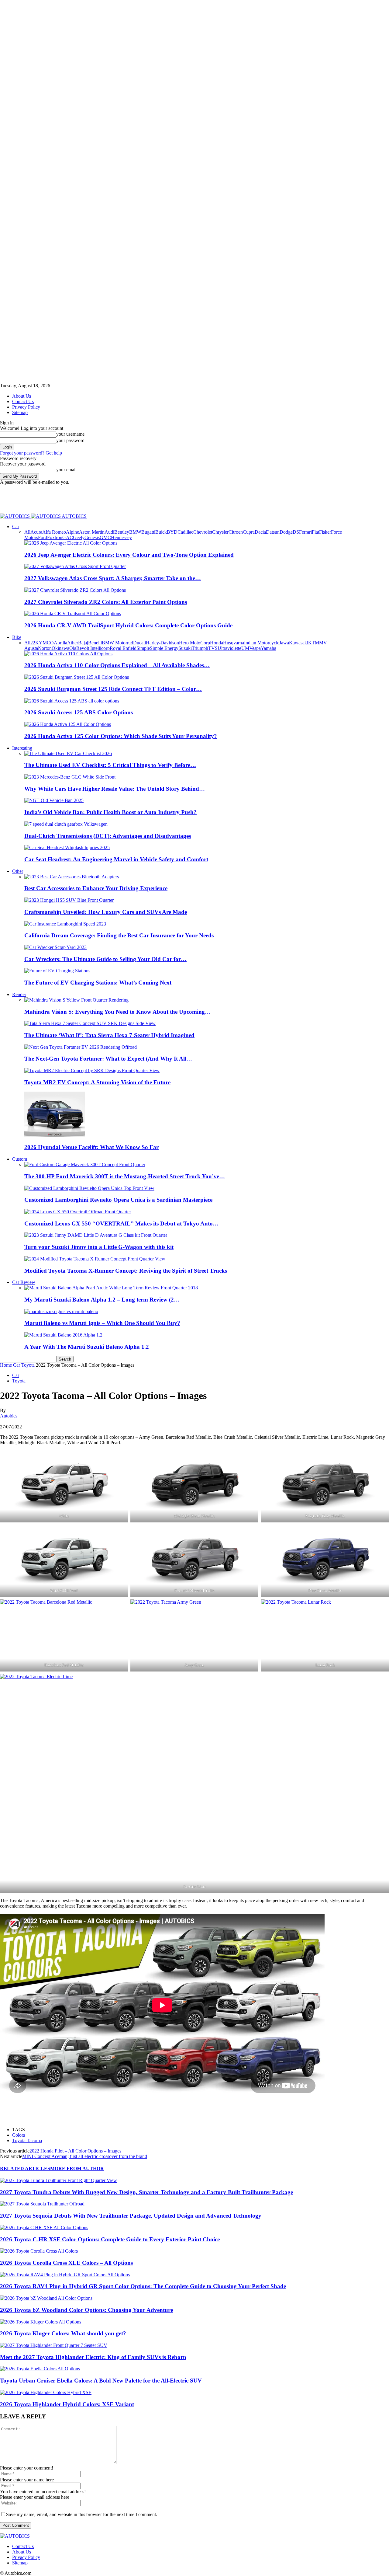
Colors (19, 2135)
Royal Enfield (123, 648)
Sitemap (20, 412)
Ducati (139, 643)
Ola (73, 648)
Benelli (95, 643)
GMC (105, 537)
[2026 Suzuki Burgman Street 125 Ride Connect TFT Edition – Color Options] (77, 677)
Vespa (255, 648)
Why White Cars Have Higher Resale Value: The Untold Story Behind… (115, 789)
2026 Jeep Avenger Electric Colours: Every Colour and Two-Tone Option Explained (129, 555)
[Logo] (15, 516)
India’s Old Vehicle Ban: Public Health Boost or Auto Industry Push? (110, 812)
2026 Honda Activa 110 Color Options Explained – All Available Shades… (117, 665)
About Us (22, 396)
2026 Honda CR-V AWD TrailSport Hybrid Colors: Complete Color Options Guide (128, 625)
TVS (213, 648)
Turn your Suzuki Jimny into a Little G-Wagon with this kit (99, 1247)
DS (296, 532)
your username (70, 434)
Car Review (24, 1282)
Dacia (260, 532)
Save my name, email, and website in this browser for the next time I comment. (82, 2514)
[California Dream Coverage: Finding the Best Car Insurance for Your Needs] (65, 924)
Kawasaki (299, 643)
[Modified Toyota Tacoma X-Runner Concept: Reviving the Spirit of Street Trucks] (95, 1259)
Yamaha (269, 648)
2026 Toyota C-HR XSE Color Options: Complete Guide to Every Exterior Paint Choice (110, 2239)
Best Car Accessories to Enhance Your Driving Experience (96, 888)
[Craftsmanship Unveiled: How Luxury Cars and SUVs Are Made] (69, 900)
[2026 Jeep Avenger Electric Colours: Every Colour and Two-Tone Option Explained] (71, 543)
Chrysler (220, 532)
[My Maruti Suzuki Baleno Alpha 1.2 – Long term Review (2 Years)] (111, 1288)
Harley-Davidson (162, 643)
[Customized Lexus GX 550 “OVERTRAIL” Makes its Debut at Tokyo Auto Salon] (78, 1212)
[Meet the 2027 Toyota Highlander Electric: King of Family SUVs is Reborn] (54, 2345)
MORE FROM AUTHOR (77, 2168)
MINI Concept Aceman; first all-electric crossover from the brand (85, 2156)
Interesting (22, 748)
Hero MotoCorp (194, 643)
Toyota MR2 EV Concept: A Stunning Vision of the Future (97, 1082)
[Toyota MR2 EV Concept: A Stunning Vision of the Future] (92, 1070)
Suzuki (185, 648)
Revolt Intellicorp (93, 648)
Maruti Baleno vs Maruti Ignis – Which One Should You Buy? (102, 1323)
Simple (143, 648)
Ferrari (305, 532)
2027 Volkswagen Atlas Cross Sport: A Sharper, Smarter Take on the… (113, 578)
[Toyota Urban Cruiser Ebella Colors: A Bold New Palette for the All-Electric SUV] (40, 2369)
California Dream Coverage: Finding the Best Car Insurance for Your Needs (119, 935)
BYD (172, 532)
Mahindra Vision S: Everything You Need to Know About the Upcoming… (117, 1012)
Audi (109, 532)
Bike (17, 637)
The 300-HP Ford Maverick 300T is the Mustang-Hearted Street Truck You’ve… (125, 1176)
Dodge (286, 532)
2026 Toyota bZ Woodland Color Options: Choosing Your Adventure (86, 2310)
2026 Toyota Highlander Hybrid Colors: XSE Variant (67, 2404)
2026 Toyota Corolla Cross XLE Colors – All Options (66, 2263)
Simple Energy (164, 648)
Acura (36, 532)
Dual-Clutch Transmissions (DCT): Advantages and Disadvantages (108, 836)
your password (70, 440)
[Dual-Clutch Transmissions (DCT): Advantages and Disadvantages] (66, 824)
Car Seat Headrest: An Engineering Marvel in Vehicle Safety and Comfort (116, 859)
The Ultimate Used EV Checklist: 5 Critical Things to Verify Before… (110, 765)
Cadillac (185, 532)
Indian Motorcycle (262, 643)
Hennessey (121, 537)
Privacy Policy (26, 407)
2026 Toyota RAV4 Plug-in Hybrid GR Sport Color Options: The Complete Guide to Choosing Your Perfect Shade (143, 2286)
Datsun (273, 532)
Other (18, 871)
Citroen (236, 532)
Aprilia (60, 643)
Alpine (72, 532)
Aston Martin (92, 532)
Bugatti (148, 532)
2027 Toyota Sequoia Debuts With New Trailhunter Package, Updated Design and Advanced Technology (131, 2216)
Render (19, 994)
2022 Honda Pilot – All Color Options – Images (75, 2151)
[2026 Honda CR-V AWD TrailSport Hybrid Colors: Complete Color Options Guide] (73, 613)
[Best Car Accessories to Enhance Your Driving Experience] (72, 877)
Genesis (92, 537)
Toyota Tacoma (27, 2140)
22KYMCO (42, 643)
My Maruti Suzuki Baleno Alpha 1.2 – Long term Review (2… (102, 1300)
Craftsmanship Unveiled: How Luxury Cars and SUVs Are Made (106, 912)
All (27, 532)
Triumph (200, 648)
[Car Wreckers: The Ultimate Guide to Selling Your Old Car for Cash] (55, 947)
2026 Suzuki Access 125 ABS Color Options (79, 712)
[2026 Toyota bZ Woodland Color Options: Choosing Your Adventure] (46, 2298)
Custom (20, 1159)
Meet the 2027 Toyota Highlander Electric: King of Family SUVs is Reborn (93, 2357)
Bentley (122, 532)
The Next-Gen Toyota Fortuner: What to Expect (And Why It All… (108, 1059)
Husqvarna (234, 643)
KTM (314, 643)
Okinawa (60, 648)
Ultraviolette (229, 648)
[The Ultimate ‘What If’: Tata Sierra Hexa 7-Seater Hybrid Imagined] (90, 1023)
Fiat (315, 532)
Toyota (28, 1365)
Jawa (284, 643)
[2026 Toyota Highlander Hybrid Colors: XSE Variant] (46, 2392)
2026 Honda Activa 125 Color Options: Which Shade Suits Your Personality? (121, 736)
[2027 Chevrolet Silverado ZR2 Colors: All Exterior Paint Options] (75, 590)
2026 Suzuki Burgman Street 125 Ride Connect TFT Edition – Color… (113, 689)
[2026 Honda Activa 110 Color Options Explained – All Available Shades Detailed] (68, 654)
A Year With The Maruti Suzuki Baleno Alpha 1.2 (87, 1347)
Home (6, 1365)
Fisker (325, 532)
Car (16, 526)
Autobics (9, 1416)
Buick (161, 532)
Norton (45, 648)
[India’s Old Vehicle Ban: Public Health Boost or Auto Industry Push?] (54, 800)
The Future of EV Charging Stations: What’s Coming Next (98, 983)
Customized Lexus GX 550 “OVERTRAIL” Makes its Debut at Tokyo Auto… (121, 1224)
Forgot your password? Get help (31, 453)
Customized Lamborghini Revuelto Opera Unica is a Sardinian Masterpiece (118, 1200)
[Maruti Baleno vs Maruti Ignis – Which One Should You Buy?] (61, 1311)
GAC (68, 537)
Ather (73, 643)
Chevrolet (203, 532)
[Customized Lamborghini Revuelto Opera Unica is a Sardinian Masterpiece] (89, 1188)
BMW (135, 532)
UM (245, 648)
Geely (79, 537)
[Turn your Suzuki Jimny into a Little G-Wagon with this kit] (96, 1235)
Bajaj (83, 643)
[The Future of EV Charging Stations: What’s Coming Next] (57, 971)
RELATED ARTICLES (25, 2168)
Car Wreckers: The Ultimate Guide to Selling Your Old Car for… (105, 959)
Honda (217, 643)
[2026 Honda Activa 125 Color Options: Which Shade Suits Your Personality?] (68, 724)
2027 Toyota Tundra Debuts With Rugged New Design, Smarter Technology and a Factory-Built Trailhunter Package (146, 2192)
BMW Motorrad (117, 643)
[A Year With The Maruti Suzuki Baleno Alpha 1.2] (63, 1335)
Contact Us (23, 401)
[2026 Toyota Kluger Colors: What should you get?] (41, 2322)
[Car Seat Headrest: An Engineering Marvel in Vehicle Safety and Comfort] (67, 847)
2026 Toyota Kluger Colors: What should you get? (63, 2333)
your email (66, 470)
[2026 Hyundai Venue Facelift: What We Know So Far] (55, 1136)
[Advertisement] (111, 499)
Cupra (249, 532)
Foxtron (55, 537)
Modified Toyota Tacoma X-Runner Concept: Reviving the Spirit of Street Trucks (126, 1271)
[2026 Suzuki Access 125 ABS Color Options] (72, 701)
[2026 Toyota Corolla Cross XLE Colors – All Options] (39, 2251)
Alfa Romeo (54, 532)
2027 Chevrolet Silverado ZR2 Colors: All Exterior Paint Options (106, 602)
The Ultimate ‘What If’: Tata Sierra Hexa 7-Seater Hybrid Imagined (109, 1035)
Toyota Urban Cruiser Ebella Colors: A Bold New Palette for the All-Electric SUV (101, 2381)
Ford (43, 537)
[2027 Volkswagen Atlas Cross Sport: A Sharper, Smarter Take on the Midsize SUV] (75, 566)
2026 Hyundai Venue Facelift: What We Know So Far (91, 1147)
